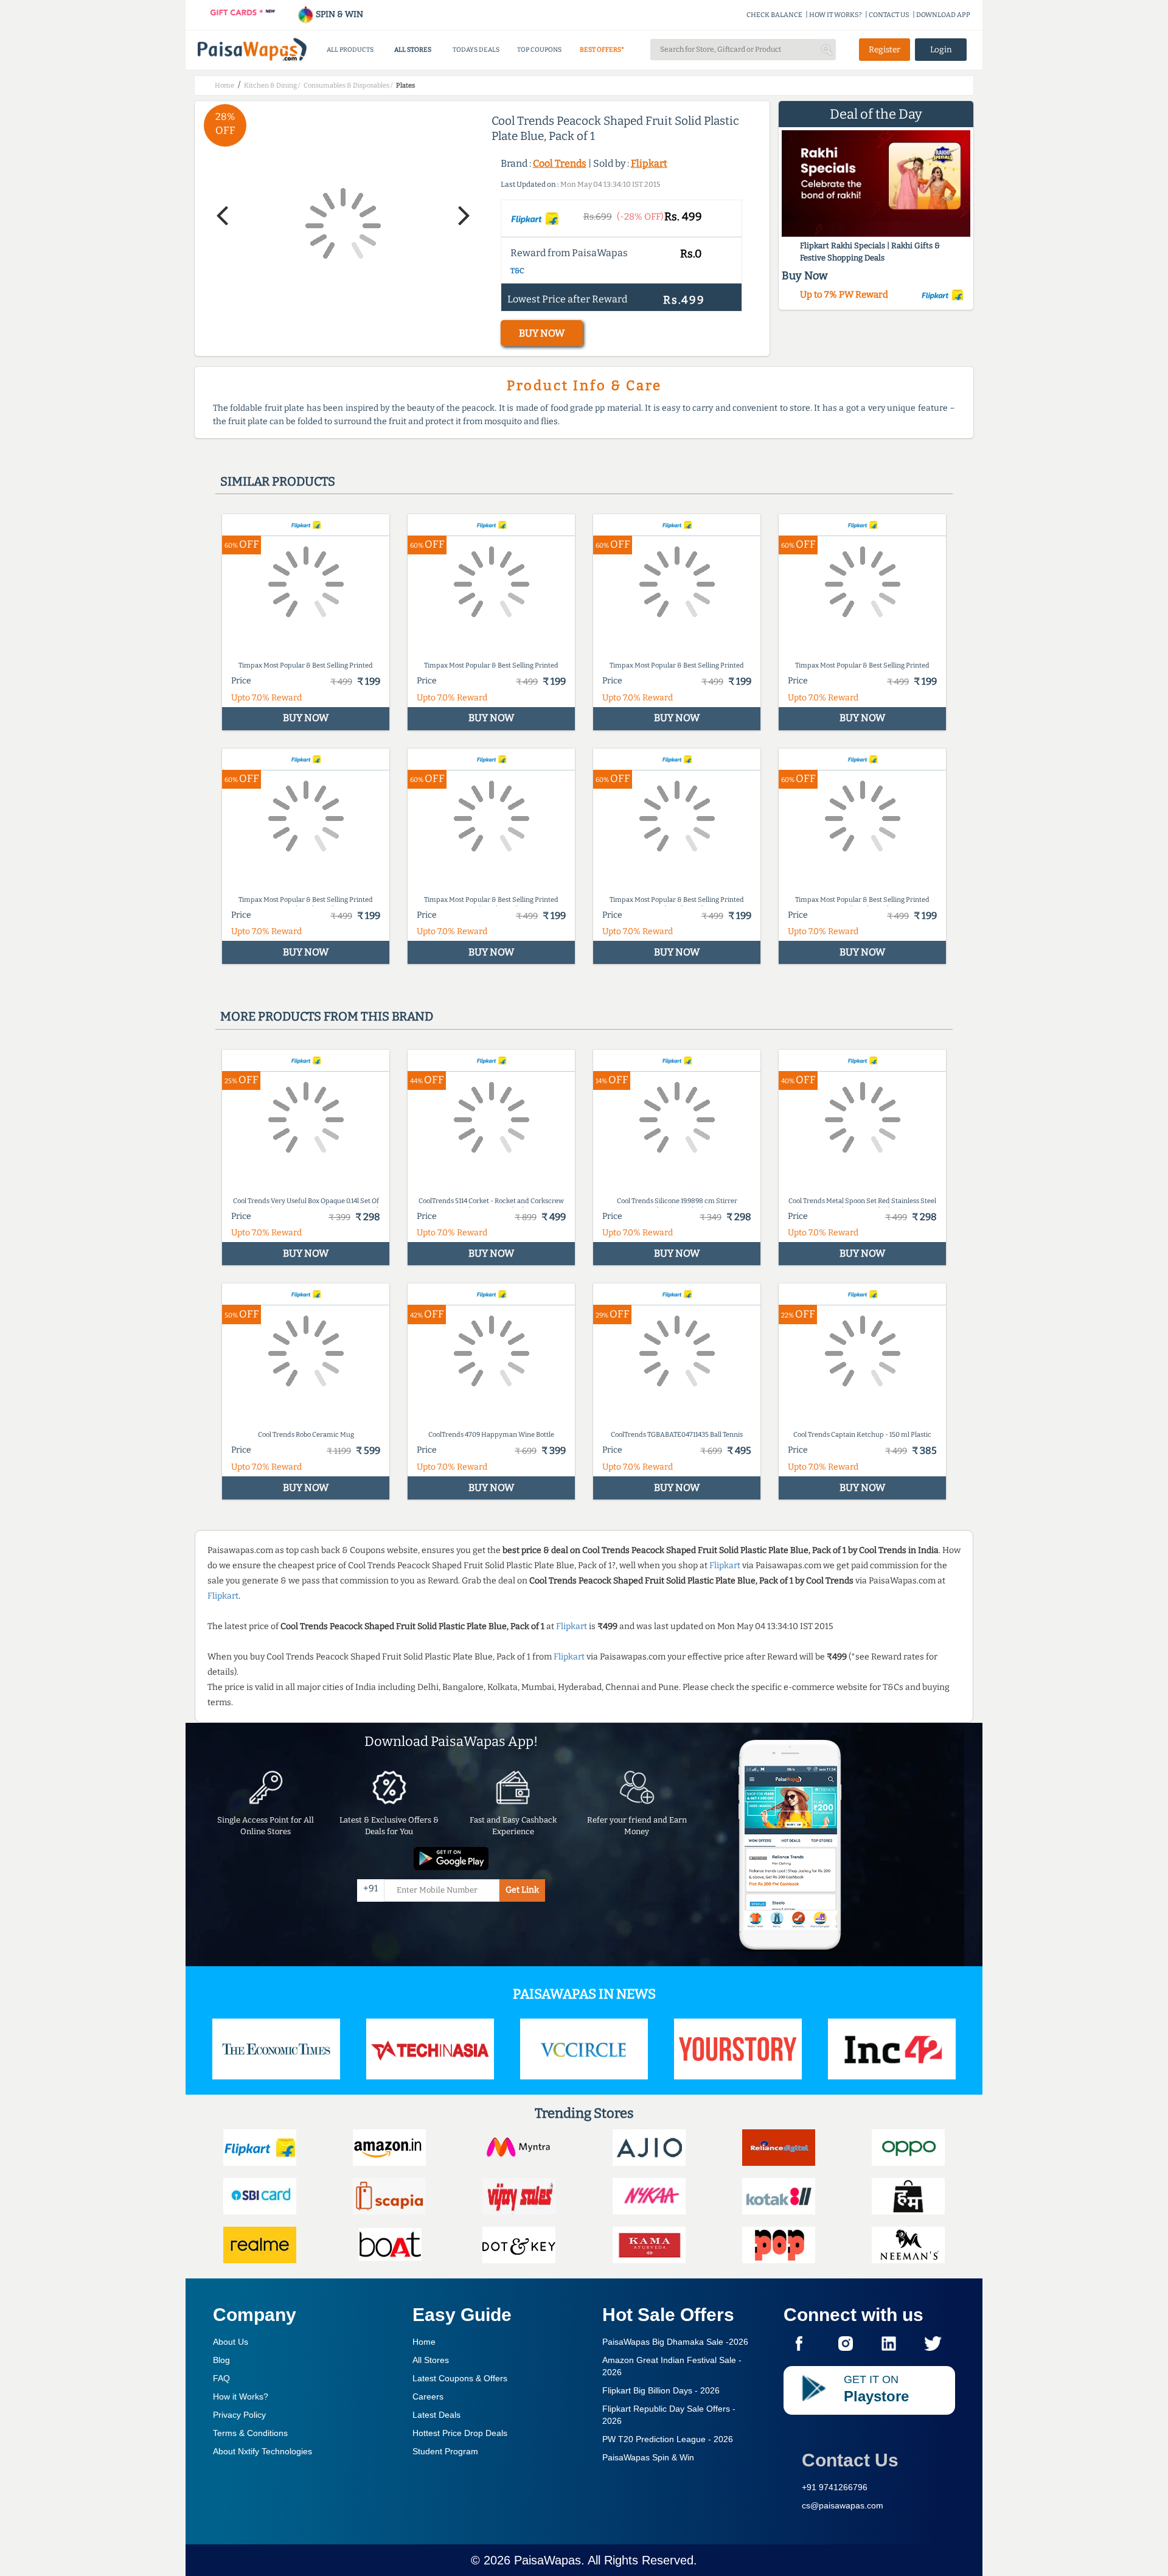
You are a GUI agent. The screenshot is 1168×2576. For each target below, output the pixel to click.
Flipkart (649, 163)
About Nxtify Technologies (262, 2451)
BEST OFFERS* (602, 50)
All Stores (431, 2360)
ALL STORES (413, 50)
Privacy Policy (239, 2415)
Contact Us (850, 2460)
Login (941, 50)
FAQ (221, 2378)
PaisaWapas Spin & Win (648, 2457)
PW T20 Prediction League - (668, 2439)
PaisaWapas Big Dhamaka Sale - (675, 2342)
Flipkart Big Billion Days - (661, 2390)
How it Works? (241, 2396)
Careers (428, 2396)
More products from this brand (327, 1016)
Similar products (278, 481)
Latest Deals (436, 2415)
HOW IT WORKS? (836, 15)
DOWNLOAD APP (943, 15)
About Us (231, 2342)
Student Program (445, 2451)
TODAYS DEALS (476, 50)
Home (424, 2342)
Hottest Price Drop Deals (460, 2433)
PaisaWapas (547, 2560)
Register (885, 50)
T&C (517, 271)
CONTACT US (889, 15)
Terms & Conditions (250, 2433)
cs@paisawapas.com (843, 2505)
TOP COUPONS (539, 50)
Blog (221, 2360)
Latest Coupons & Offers (460, 2378)
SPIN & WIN (339, 14)
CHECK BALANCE (774, 15)
